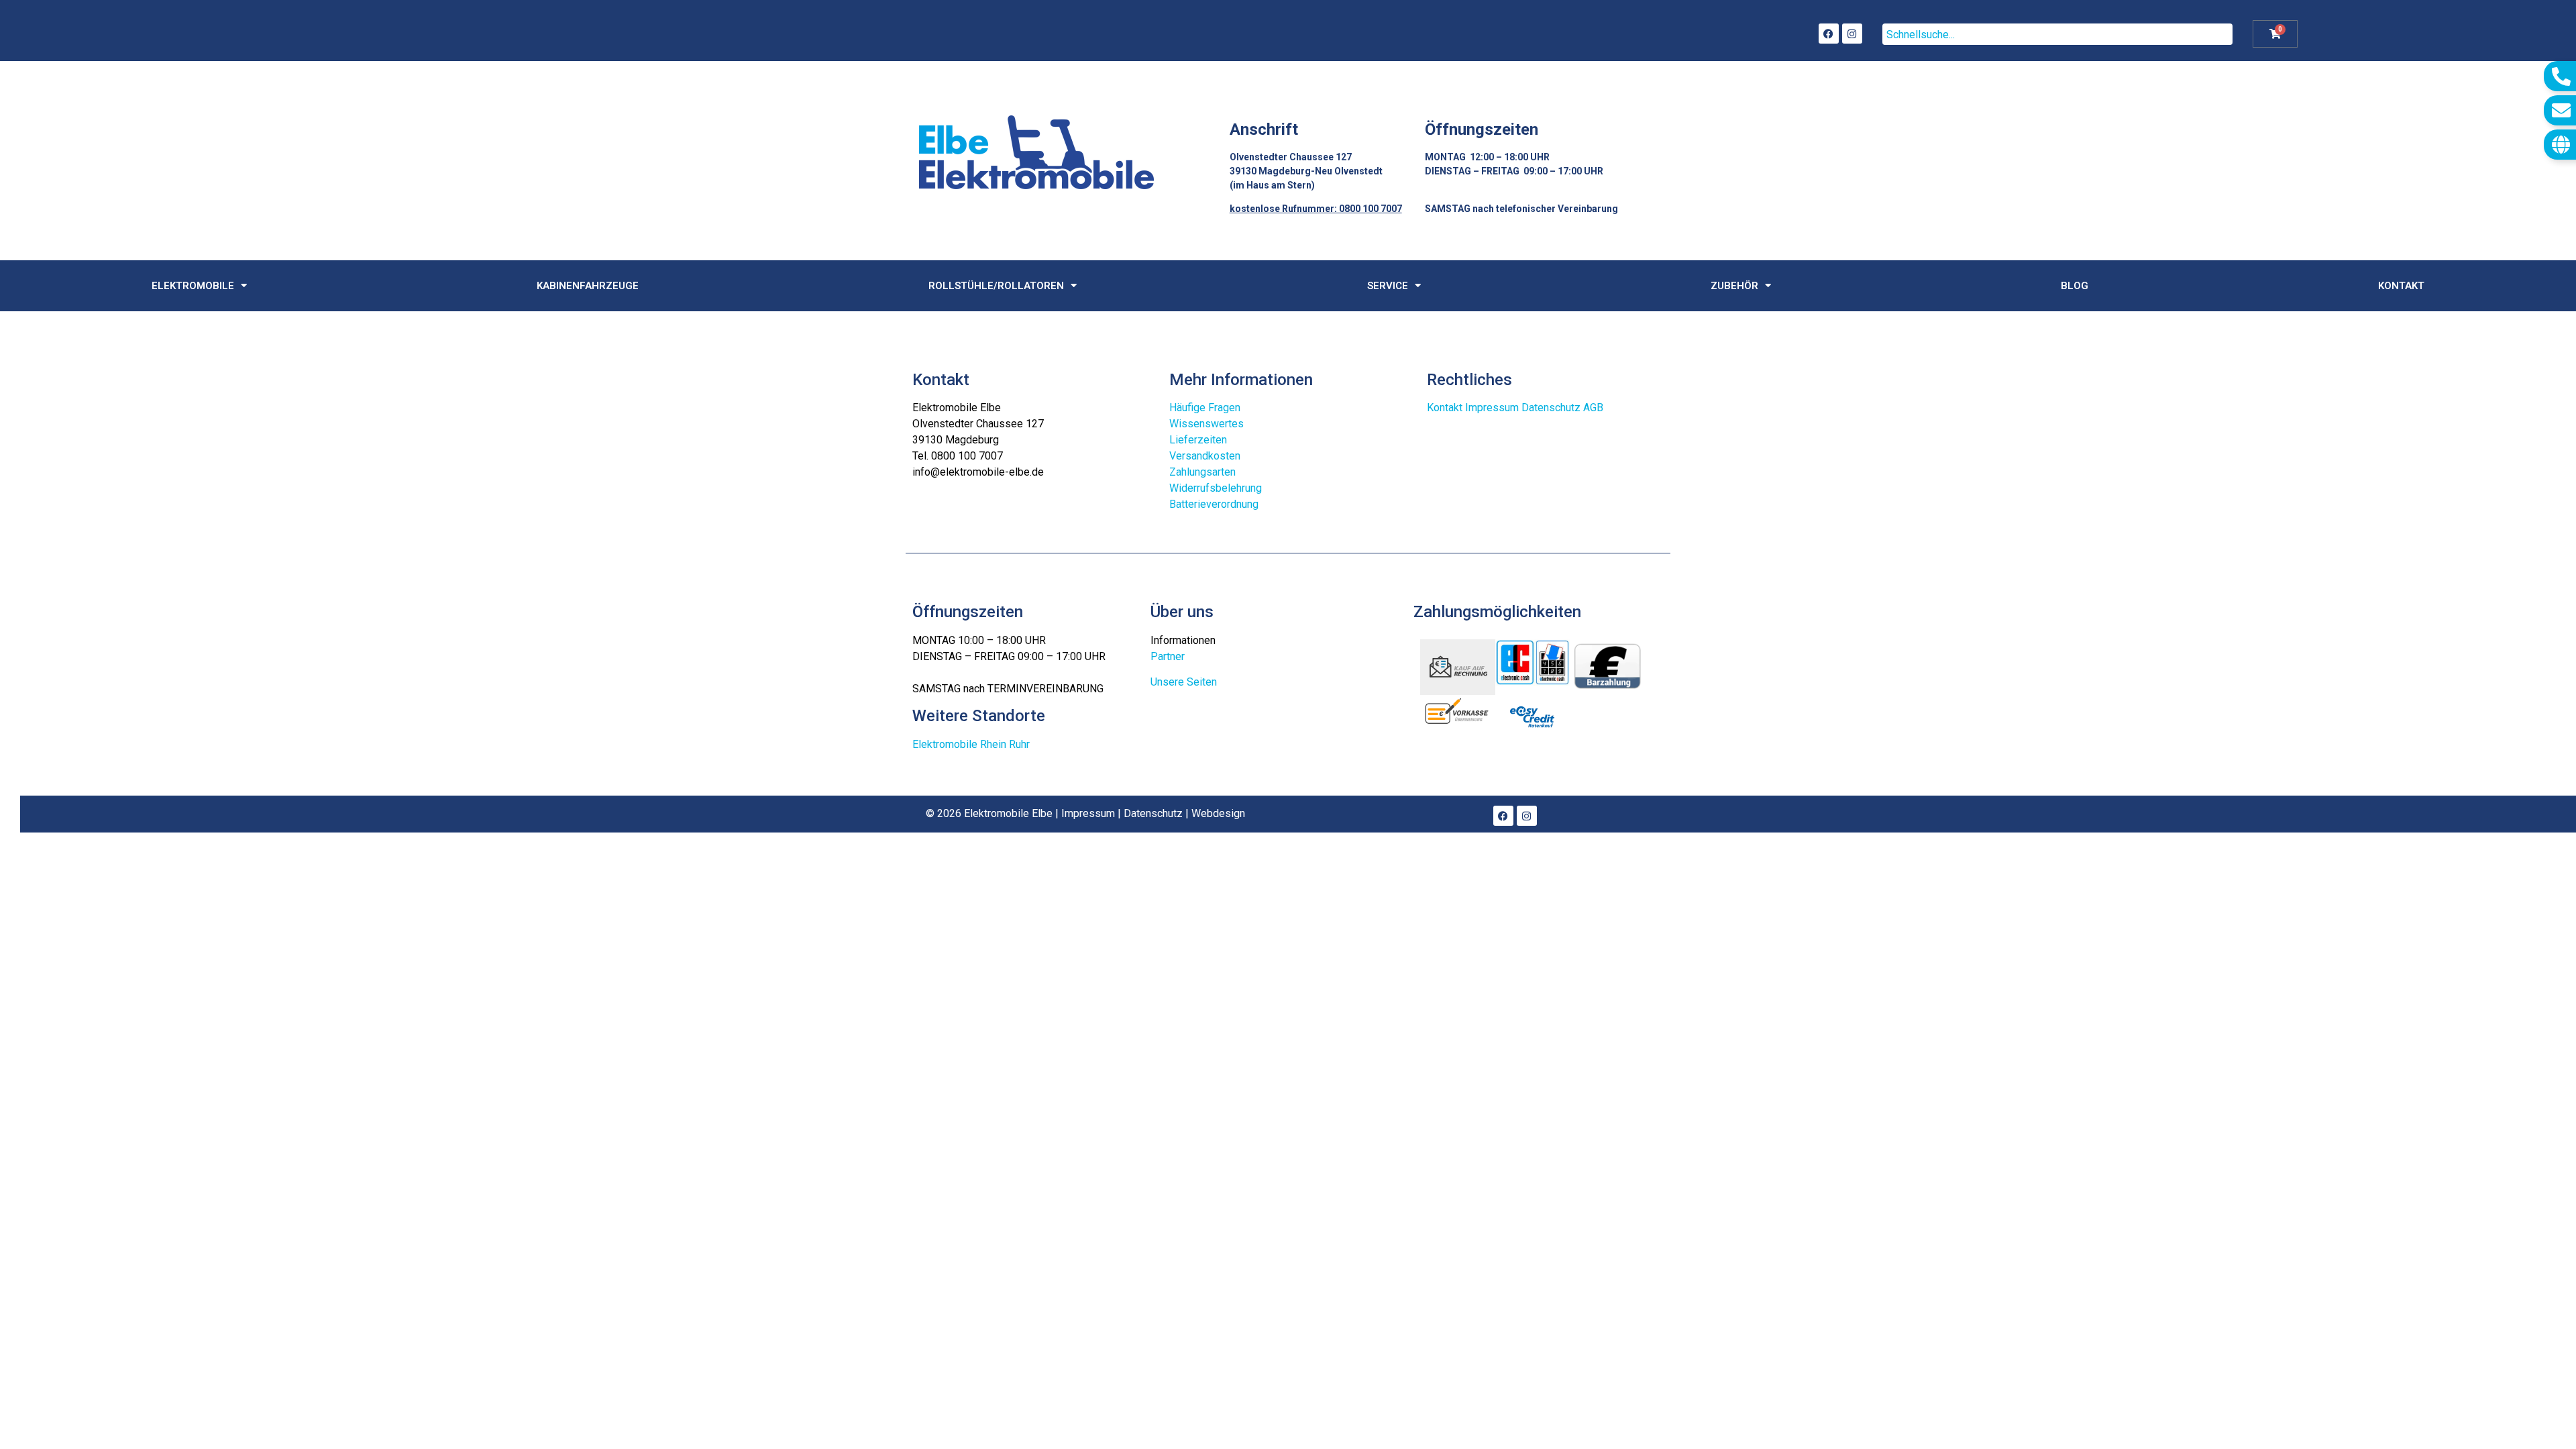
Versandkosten (1205, 456)
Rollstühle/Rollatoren (996, 286)
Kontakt (2401, 286)
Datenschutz (1551, 408)
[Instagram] (1852, 34)
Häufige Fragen (1205, 408)
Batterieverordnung (1214, 504)
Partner (1168, 656)
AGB (1593, 408)
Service (1388, 286)
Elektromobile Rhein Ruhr (971, 744)
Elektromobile (193, 286)
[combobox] (2057, 34)
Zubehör (1734, 286)
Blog (2075, 286)
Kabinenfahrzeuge (588, 286)
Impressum (1492, 408)
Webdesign (1218, 813)
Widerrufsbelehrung (1216, 488)
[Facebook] (1829, 34)
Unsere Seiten (1184, 682)
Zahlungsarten (1202, 472)
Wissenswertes (1206, 424)
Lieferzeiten (1198, 440)
